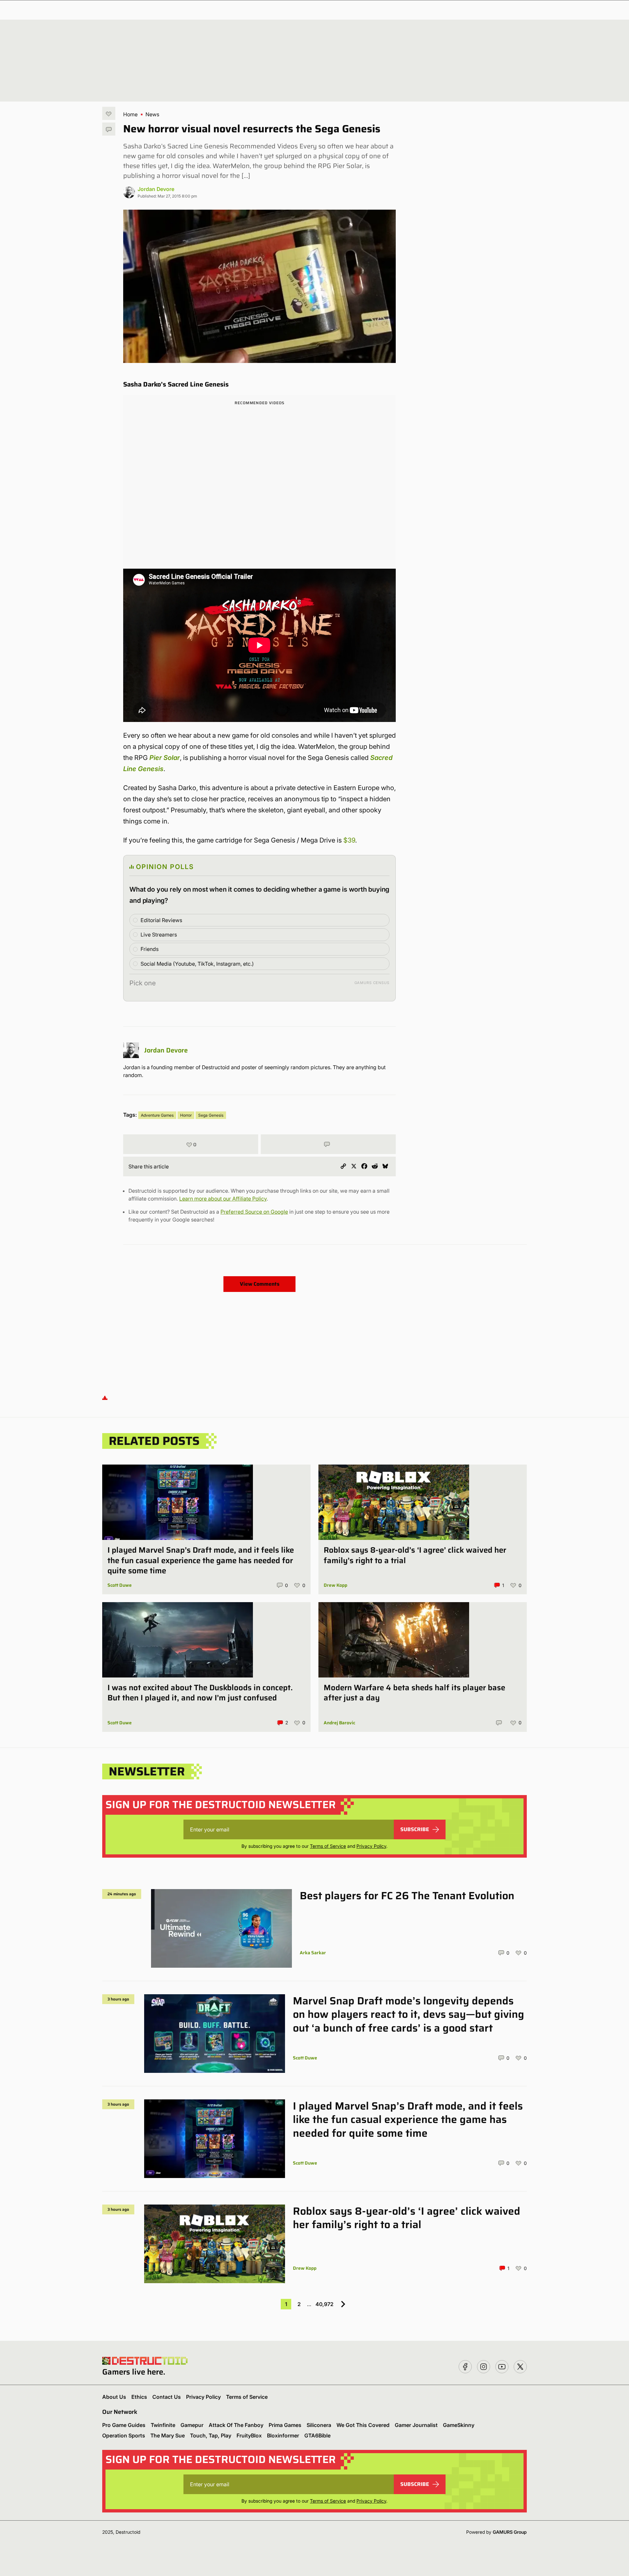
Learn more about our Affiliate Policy (223, 1199)
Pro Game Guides (124, 2425)
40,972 (324, 2304)
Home (130, 114)
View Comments (260, 1284)
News (152, 114)
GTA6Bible (317, 2435)
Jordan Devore (156, 189)
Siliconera (319, 2425)
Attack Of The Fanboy (236, 2425)
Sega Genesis (211, 1115)
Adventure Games (157, 1115)
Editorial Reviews (161, 920)
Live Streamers (159, 935)
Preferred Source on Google (254, 1212)
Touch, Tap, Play (211, 2435)
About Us (114, 2397)
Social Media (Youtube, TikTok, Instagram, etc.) (197, 964)
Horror (186, 1115)
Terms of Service (328, 1846)
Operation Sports (124, 2435)
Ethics (139, 2397)
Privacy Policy (371, 1846)
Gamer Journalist (416, 2425)
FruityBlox (249, 2435)
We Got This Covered (363, 2425)
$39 (349, 840)
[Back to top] (105, 1397)
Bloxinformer (283, 2435)
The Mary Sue (168, 2435)
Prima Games (285, 2425)
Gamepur (192, 2425)
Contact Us (167, 2397)
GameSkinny (459, 2425)
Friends (150, 949)
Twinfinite (163, 2425)
